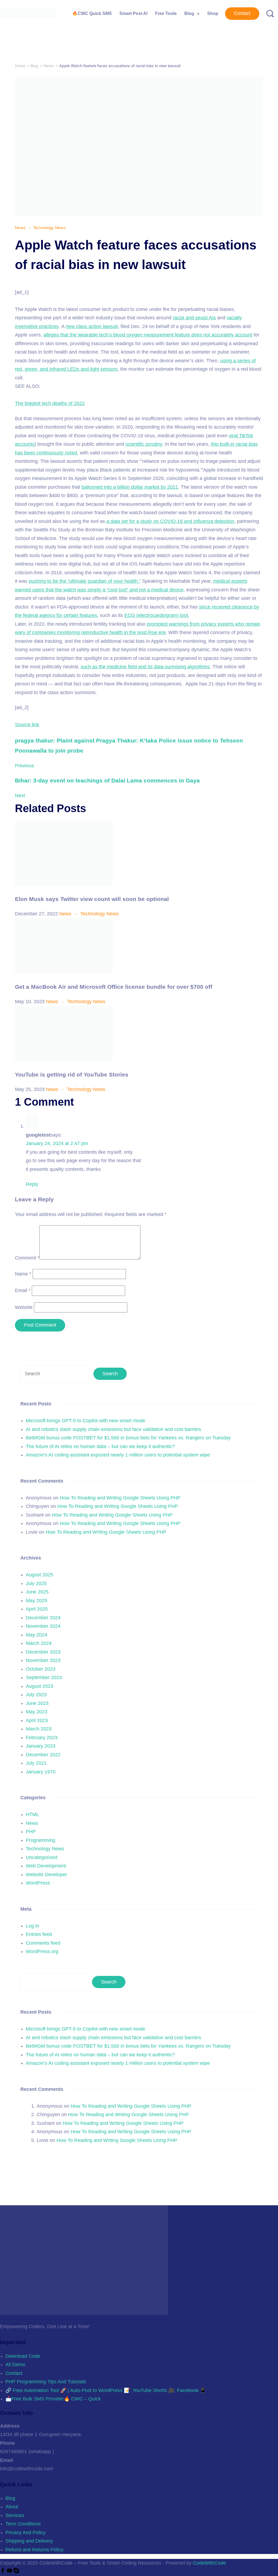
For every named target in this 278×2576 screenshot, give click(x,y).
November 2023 (43, 1660)
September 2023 (44, 1677)
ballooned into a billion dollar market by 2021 (130, 487)
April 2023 (37, 1720)
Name (23, 1274)
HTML (32, 1814)
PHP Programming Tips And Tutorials (46, 2382)
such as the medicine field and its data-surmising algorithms (145, 667)
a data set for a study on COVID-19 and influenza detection (170, 521)
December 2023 (43, 1652)
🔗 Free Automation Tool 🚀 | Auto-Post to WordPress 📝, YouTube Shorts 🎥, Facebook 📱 (106, 2390)
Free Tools (166, 13)
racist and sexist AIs (194, 318)
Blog (189, 13)
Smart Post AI (133, 13)
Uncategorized (42, 1857)
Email (23, 1290)
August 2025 (40, 1575)
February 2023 (42, 1738)
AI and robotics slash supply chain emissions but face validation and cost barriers (113, 1429)
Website (24, 1307)
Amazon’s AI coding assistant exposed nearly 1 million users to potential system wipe (118, 1455)
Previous (24, 766)
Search (109, 1982)
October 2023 (41, 1669)
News (21, 228)
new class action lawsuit (92, 326)
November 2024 (43, 1626)
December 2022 (43, 1755)
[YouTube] (10, 2572)
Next (20, 796)
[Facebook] (3, 2572)
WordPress (38, 1883)
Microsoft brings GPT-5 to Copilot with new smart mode (86, 1421)
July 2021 (36, 1763)
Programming (40, 1840)
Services (15, 2515)
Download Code (23, 2356)
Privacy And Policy (26, 2533)
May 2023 (37, 1712)
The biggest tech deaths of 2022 (50, 403)
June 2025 (37, 1592)
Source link (27, 725)
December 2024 (43, 1618)
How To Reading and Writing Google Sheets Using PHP (120, 1498)
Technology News (50, 228)
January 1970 (41, 1772)
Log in (32, 1926)
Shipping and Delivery (29, 2541)
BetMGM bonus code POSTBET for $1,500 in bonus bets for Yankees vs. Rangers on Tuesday (128, 1438)
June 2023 (37, 1703)
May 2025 (37, 1601)
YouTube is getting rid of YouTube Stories (72, 1075)
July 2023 (36, 1695)
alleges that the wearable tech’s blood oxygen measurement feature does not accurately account (148, 335)
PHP (31, 1832)
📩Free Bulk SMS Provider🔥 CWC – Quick (53, 2399)
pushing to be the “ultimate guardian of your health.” (85, 581)
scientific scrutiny (144, 444)
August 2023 (40, 1686)
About (12, 2507)
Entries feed (39, 1934)
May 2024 (37, 1635)
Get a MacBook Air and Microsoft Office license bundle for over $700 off (114, 987)
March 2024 (39, 1643)
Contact (242, 13)
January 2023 (41, 1746)
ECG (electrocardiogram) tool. (157, 615)
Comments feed (43, 1943)
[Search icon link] (268, 14)
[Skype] (16, 2572)
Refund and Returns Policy (34, 2550)
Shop (213, 13)
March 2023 (39, 1729)
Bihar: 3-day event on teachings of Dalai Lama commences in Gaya (107, 780)
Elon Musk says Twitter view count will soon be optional (92, 899)
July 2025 (36, 1583)
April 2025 (37, 1609)
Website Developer (46, 1875)
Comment (27, 1258)
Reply (32, 1184)
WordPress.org (42, 1951)
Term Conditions (23, 2524)
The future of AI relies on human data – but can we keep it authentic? (100, 1446)
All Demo (15, 2365)
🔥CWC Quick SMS (92, 13)
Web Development (46, 1866)
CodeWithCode (209, 2563)
